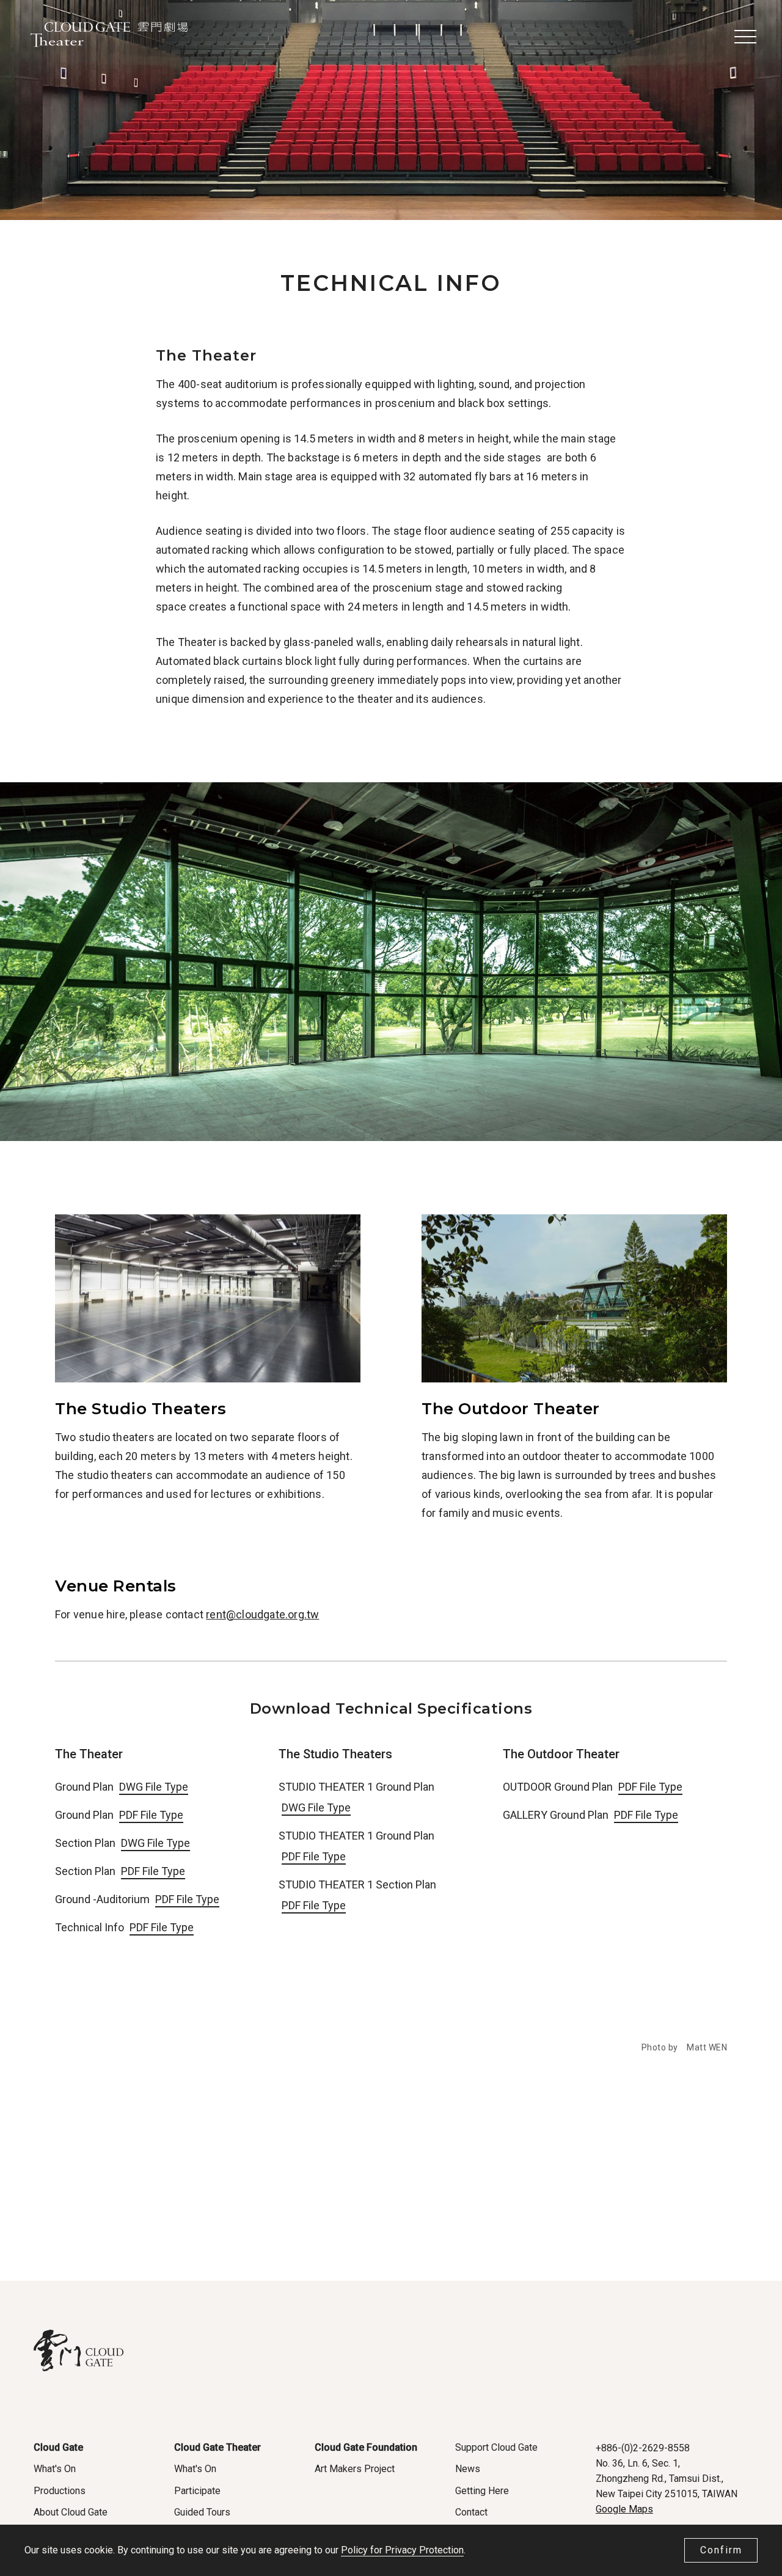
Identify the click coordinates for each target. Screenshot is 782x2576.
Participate (197, 2491)
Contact (471, 2512)
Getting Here (482, 2491)
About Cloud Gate (71, 2512)
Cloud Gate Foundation (366, 2447)
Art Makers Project (355, 2469)
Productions (60, 2491)
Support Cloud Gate (496, 2447)
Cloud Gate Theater (217, 2447)
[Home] (109, 37)
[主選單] (745, 36)
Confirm (721, 2550)
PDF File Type (151, 1815)
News (468, 2469)
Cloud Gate (58, 2447)
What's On (55, 2469)
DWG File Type (154, 1787)
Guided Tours (202, 2512)
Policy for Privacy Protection (402, 2550)
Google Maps (624, 2509)
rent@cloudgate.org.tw (262, 1614)
